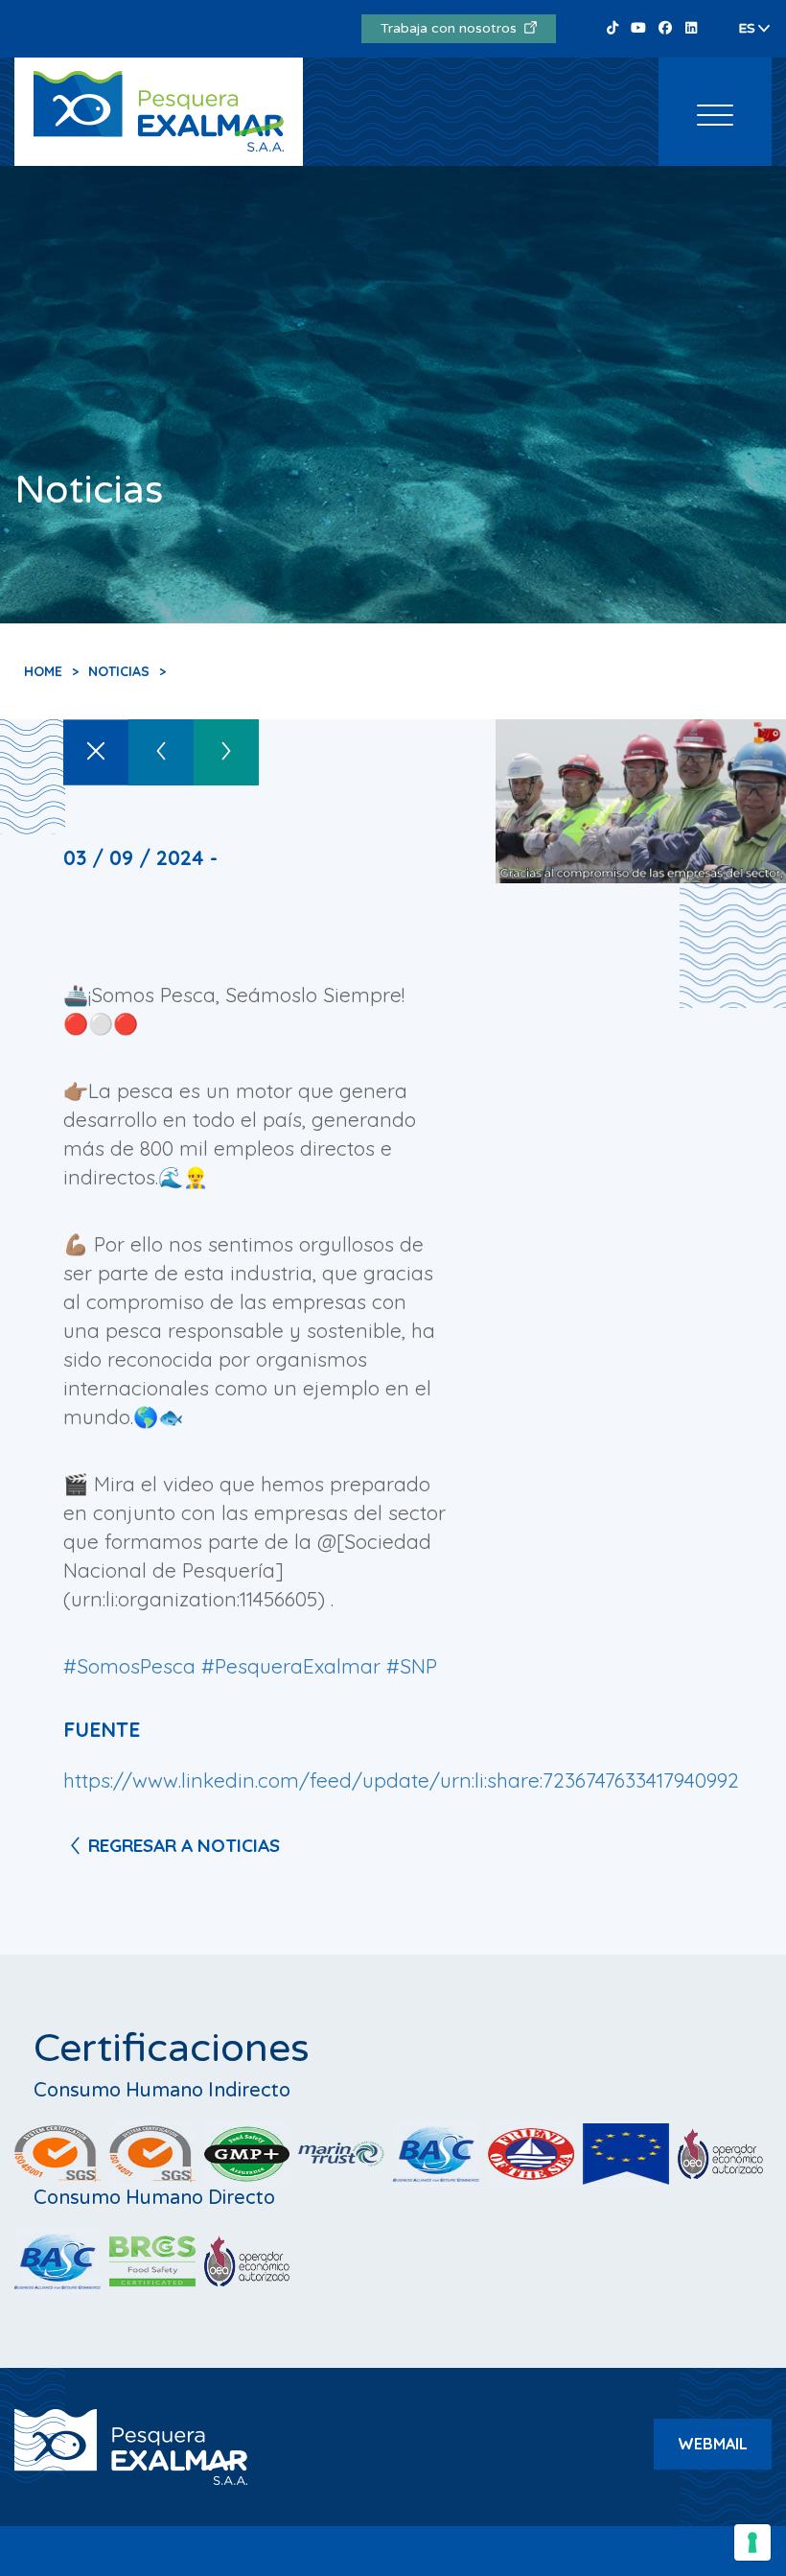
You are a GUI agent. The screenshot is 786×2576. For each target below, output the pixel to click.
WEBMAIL (713, 2444)
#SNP (412, 1666)
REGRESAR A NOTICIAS (184, 1845)
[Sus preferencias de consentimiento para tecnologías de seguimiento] (752, 2542)
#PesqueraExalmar (291, 1666)
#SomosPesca (129, 1666)
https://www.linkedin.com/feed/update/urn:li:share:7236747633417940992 (401, 1780)
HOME (43, 671)
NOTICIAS (119, 671)
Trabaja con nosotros (452, 28)
